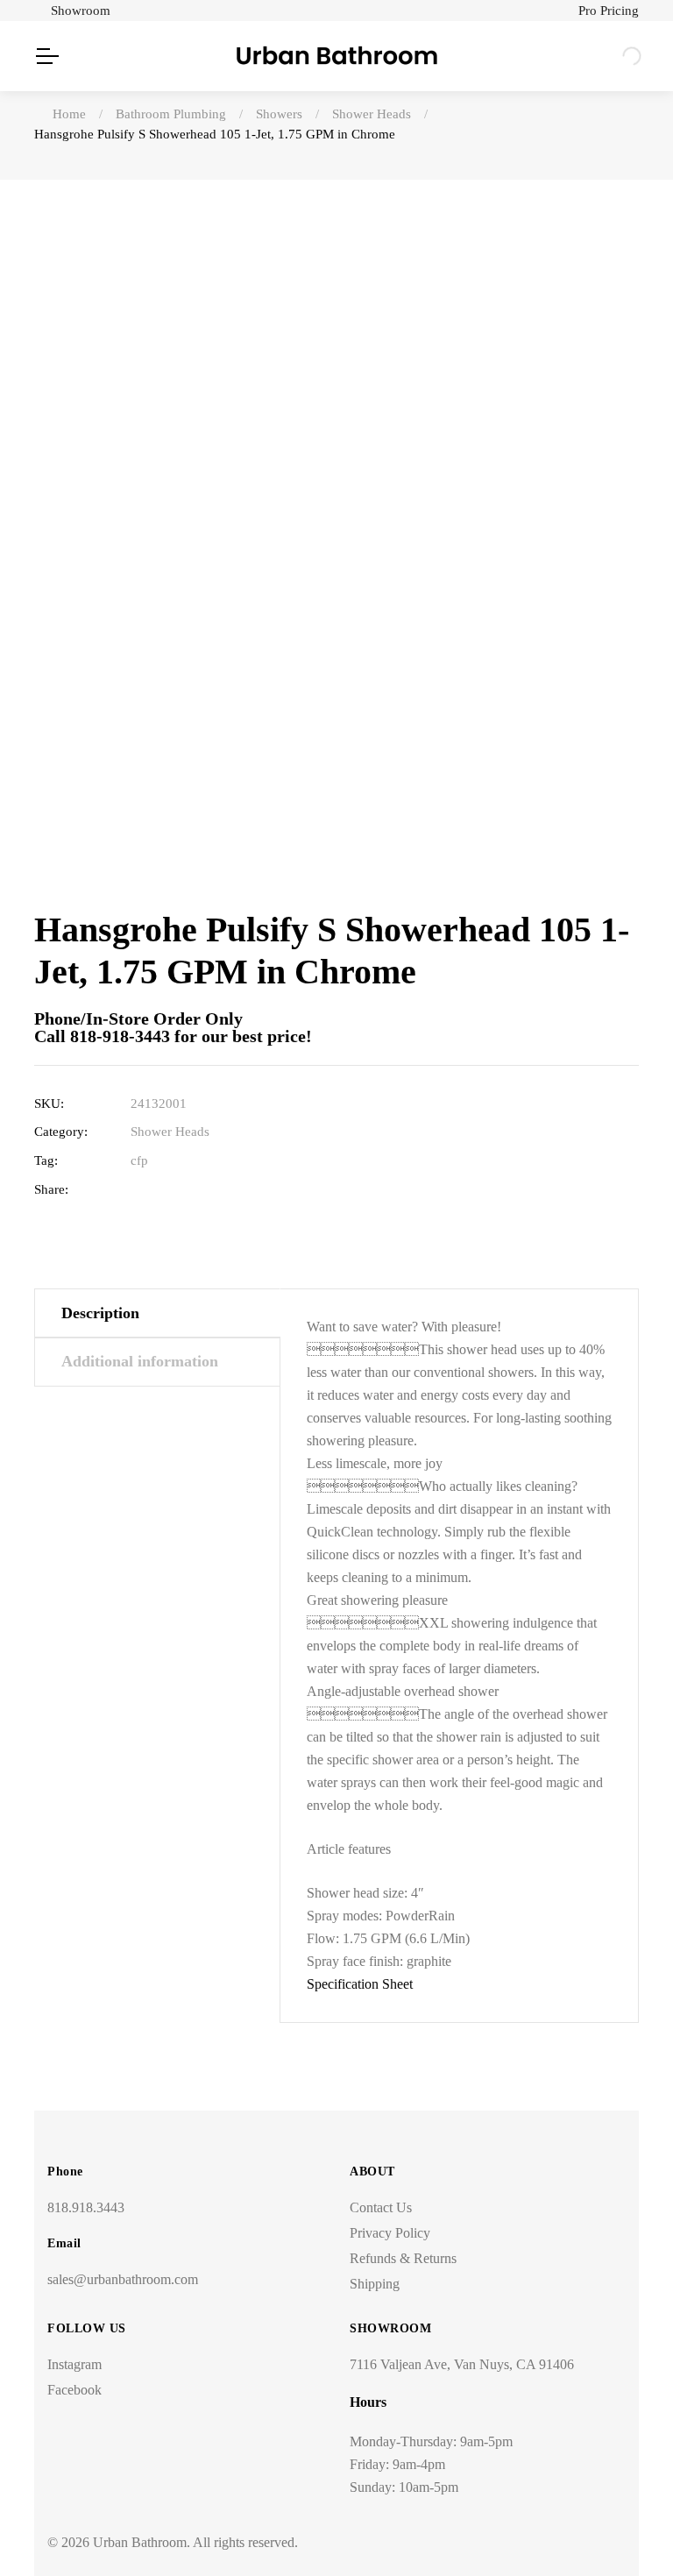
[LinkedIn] (193, 1190)
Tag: (46, 1160)
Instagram (74, 2364)
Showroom (81, 11)
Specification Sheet (360, 1984)
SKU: (49, 1103)
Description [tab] (100, 1313)
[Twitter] (166, 1190)
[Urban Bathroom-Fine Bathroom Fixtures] (337, 56)
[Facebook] (139, 1190)
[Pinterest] (248, 1190)
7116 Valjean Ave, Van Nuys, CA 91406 (462, 2364)
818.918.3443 (86, 2207)
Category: (61, 1132)
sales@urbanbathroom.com (123, 2279)
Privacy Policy (390, 2233)
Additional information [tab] (140, 1361)
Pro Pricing (609, 11)
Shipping (375, 2284)
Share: (51, 1189)
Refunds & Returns (403, 2258)
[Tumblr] (220, 1190)
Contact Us (381, 2207)
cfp (139, 1160)
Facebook (74, 2390)
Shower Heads (170, 1132)
